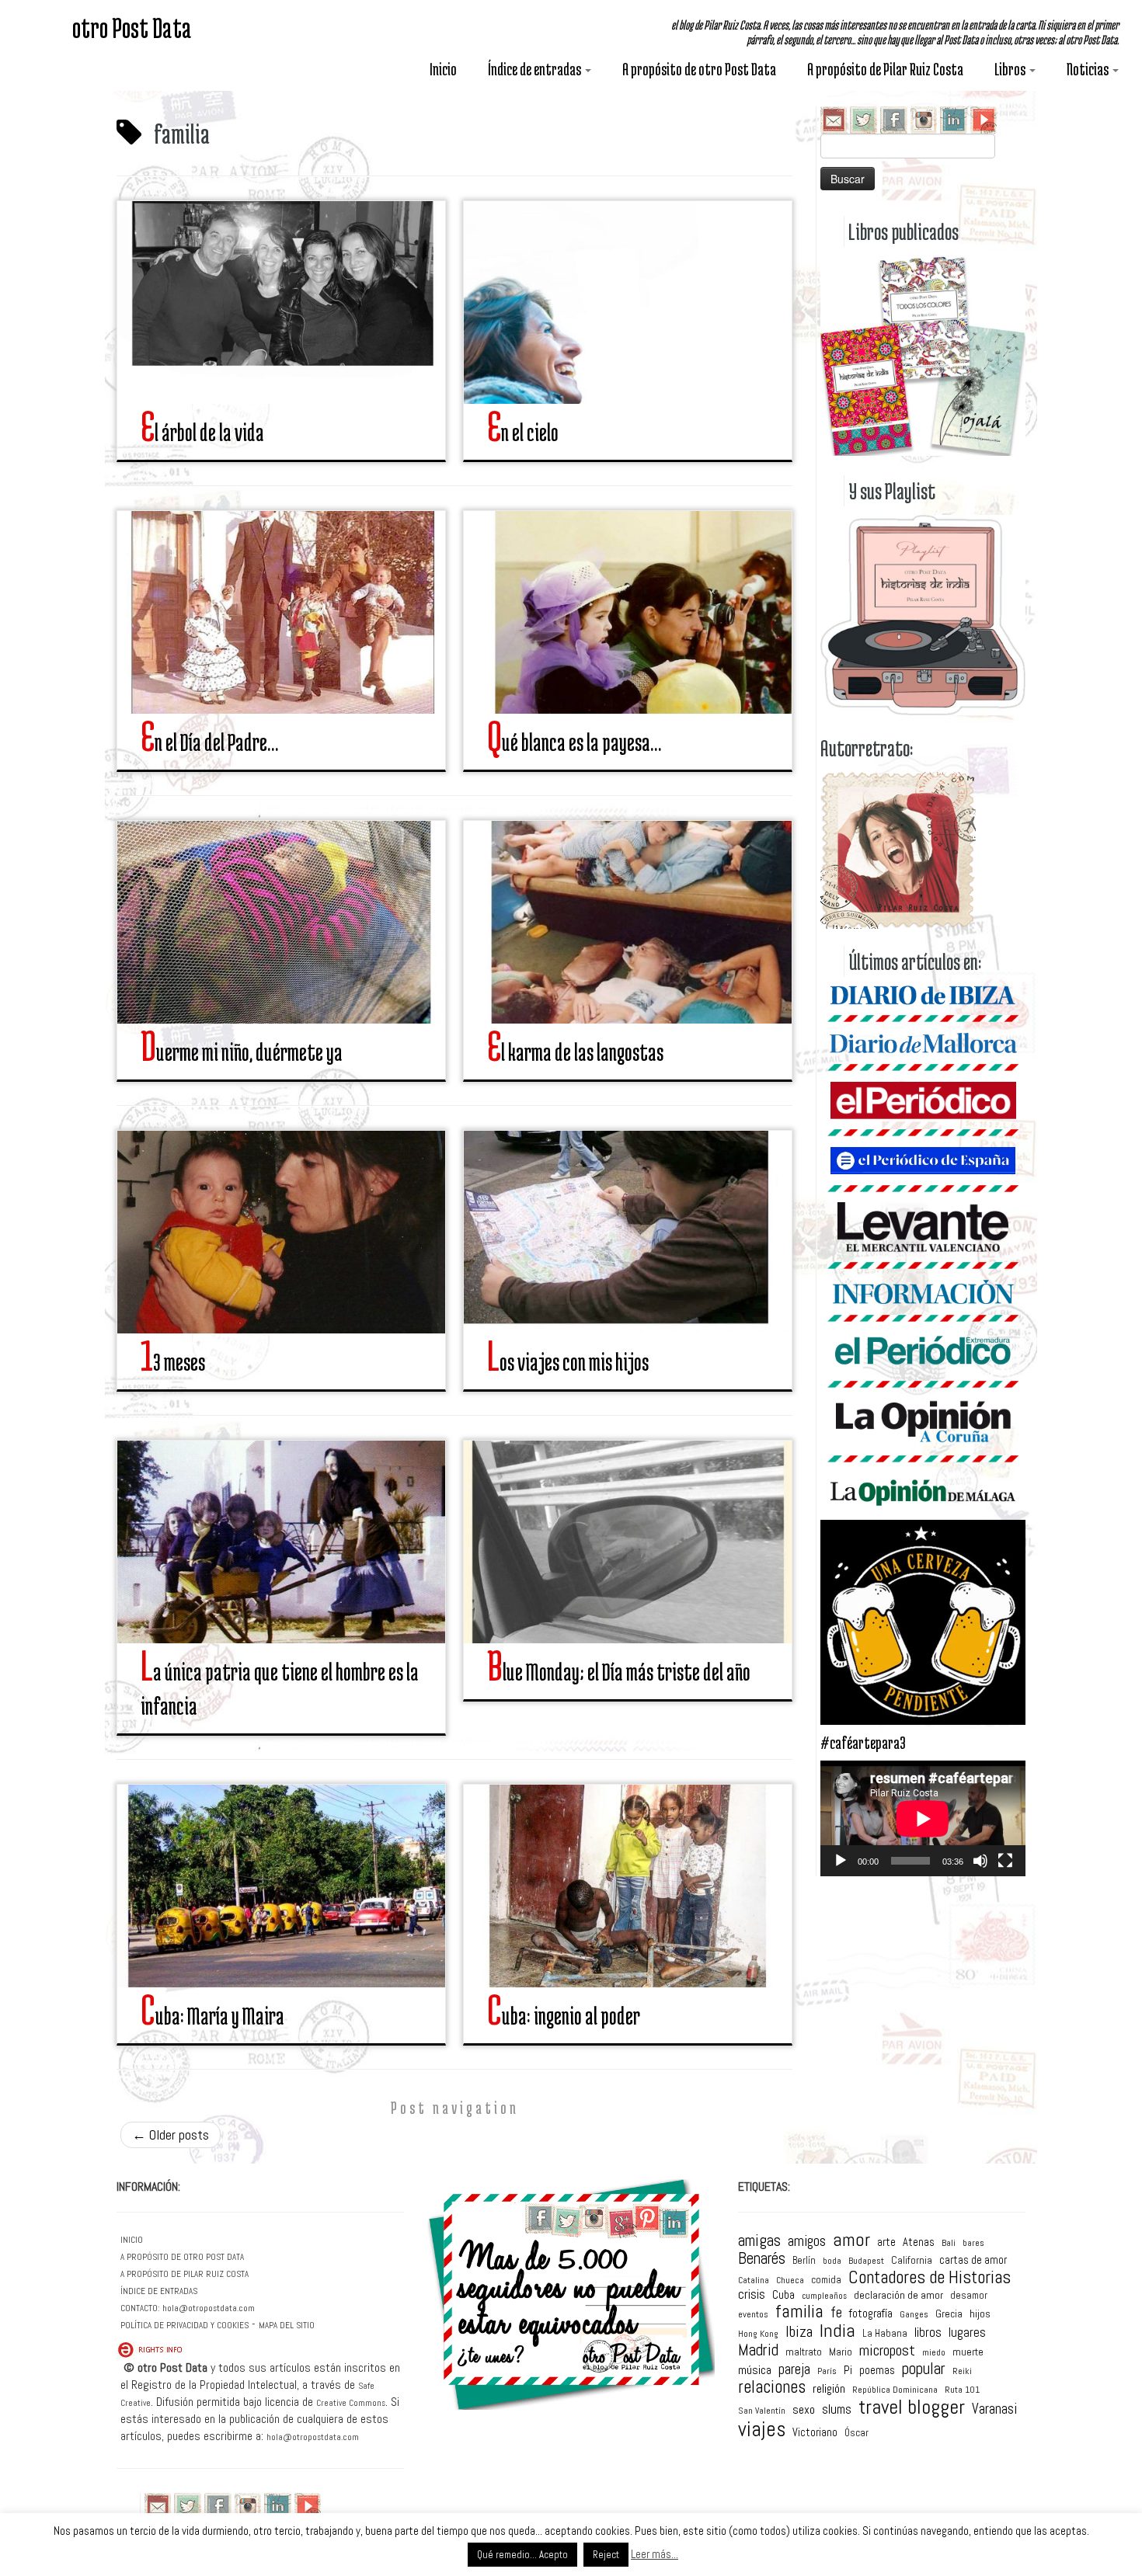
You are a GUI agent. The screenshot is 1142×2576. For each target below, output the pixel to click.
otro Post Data (132, 27)
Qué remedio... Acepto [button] (522, 2555)
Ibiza (799, 2332)
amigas (759, 2241)
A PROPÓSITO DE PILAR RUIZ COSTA (185, 2274)
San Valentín (762, 2411)
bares (973, 2244)
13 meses (173, 1362)
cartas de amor (973, 2260)
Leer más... (655, 2554)
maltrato (804, 2352)
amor (851, 2240)
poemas (877, 2371)
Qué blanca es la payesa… (574, 742)
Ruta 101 (962, 2390)
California (912, 2261)
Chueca (790, 2281)
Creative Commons (351, 2403)
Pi (848, 2370)
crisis (752, 2294)
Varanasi (994, 2409)
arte (886, 2242)
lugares (967, 2333)
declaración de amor (898, 2295)
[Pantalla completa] (1005, 1861)
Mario (841, 2352)
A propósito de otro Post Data (699, 69)
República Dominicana (895, 2390)
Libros (1011, 69)
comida (826, 2280)
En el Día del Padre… (209, 742)
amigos (807, 2241)
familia (799, 2312)
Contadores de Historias (930, 2277)
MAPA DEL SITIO (287, 2325)
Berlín (804, 2260)
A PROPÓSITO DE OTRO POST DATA (182, 2257)
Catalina (754, 2281)
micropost (887, 2351)
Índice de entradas (536, 69)
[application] (923, 1818)
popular (924, 2368)
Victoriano (815, 2433)
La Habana (885, 2333)
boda (832, 2261)
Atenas (919, 2242)
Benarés (762, 2259)
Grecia (949, 2314)
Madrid (758, 2350)
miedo (934, 2353)
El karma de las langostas (575, 1052)
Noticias (1089, 69)
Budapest (866, 2261)
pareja (794, 2370)
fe (836, 2313)
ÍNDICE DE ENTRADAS (159, 2291)
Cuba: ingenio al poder (564, 2016)
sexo (804, 2410)
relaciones (772, 2388)
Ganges (914, 2315)
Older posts (171, 2134)
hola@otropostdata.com (209, 2308)
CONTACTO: (140, 2308)
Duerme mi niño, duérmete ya (242, 1052)
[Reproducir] (841, 1861)
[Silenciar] (980, 1861)
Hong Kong (758, 2334)
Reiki (962, 2372)
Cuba (783, 2294)
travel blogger (912, 2407)
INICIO (132, 2240)
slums (837, 2410)
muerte (968, 2352)
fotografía (871, 2313)
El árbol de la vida (202, 432)
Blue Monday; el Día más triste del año (619, 1672)
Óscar (856, 2433)
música (755, 2370)
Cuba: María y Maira (212, 2016)
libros (928, 2333)
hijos (980, 2314)
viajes (762, 2430)
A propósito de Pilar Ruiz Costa (885, 69)
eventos (753, 2314)
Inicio (443, 69)
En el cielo (523, 432)
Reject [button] (606, 2555)
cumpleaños (824, 2297)
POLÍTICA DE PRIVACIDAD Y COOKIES (185, 2325)
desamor (969, 2295)
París (827, 2372)
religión (829, 2389)
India (837, 2331)
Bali (949, 2244)
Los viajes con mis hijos (568, 1362)
